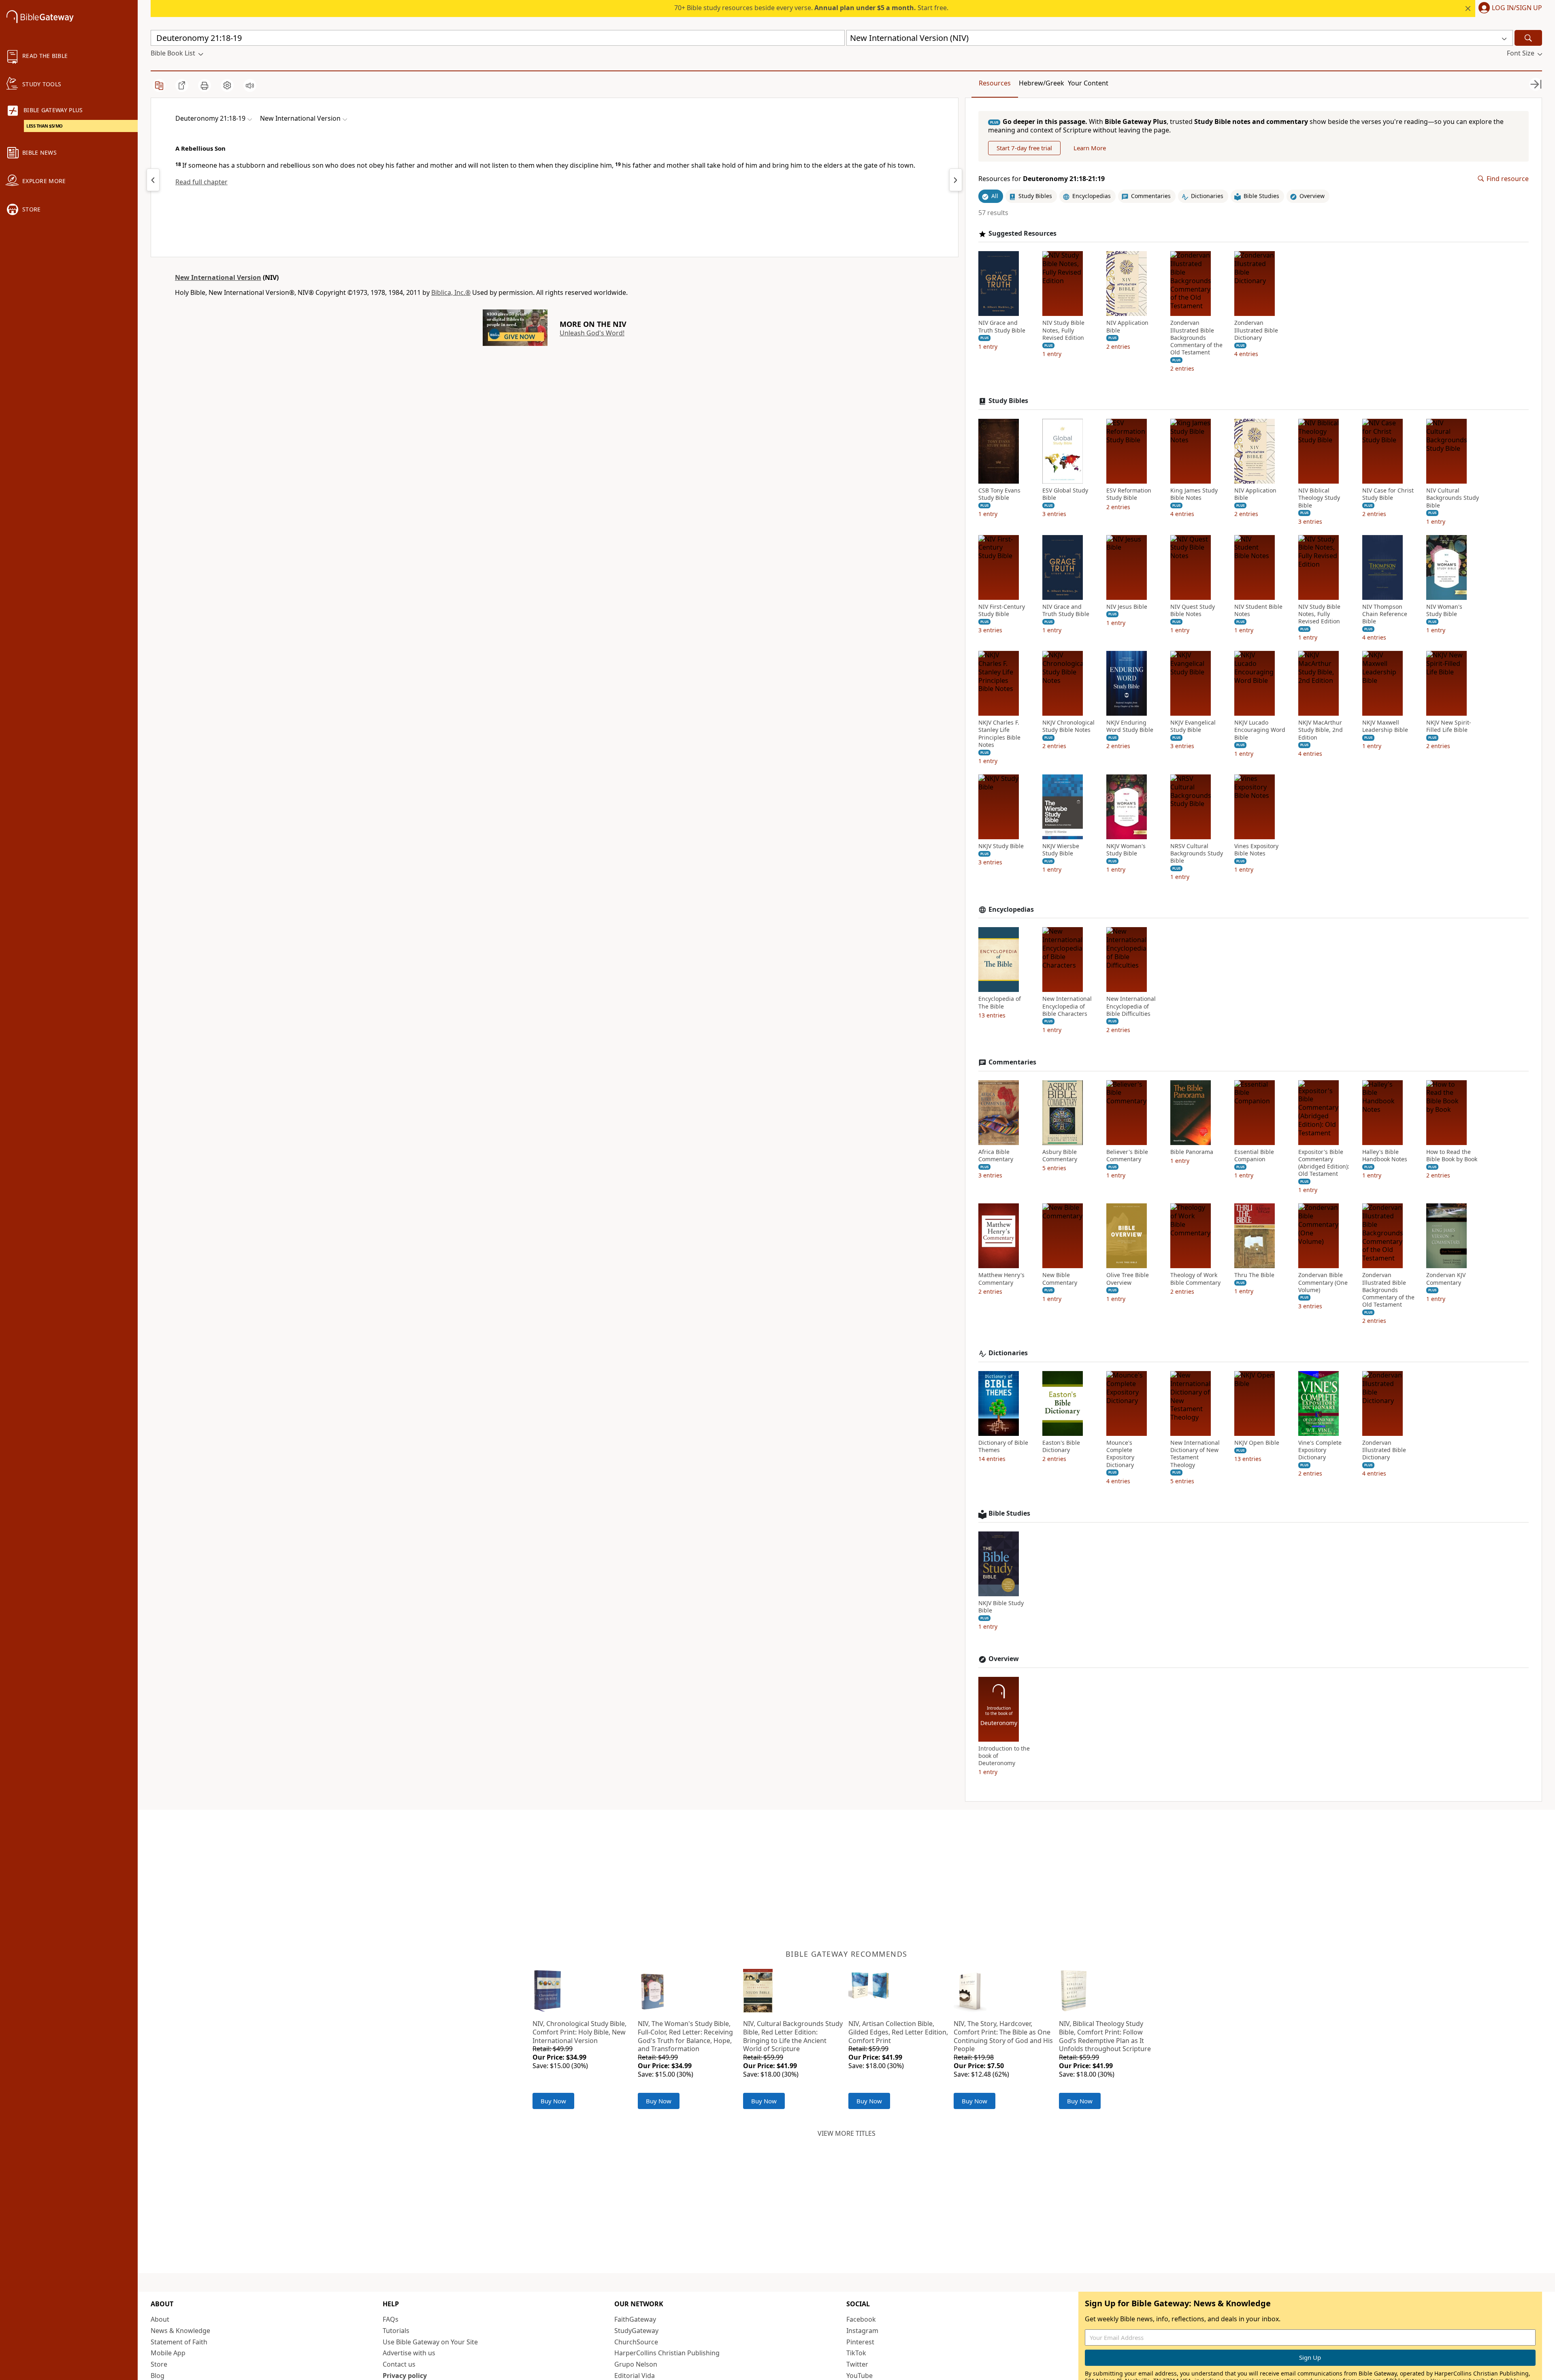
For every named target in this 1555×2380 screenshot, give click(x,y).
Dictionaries (1008, 1353)
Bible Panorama (1192, 1152)
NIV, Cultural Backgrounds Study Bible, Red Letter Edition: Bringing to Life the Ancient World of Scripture (793, 2036)
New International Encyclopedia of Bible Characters (1067, 1006)
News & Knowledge (180, 2331)
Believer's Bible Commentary (1127, 1156)
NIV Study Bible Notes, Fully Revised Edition (1063, 330)
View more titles (847, 2133)
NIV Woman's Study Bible (1444, 610)
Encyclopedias (1011, 910)
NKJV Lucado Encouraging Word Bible (1260, 730)
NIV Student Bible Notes (1258, 610)
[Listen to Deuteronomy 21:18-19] (250, 85)
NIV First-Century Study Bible (1002, 610)
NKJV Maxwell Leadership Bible (1385, 726)
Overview (1004, 1659)
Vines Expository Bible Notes (1256, 850)
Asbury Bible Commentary (1060, 1156)
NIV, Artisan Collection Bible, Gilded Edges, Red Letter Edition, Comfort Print (898, 2032)
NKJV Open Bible (1257, 1443)
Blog (158, 2376)
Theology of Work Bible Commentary (1195, 1279)
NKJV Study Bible (1001, 846)
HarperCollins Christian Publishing (667, 2353)
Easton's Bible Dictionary (1061, 1446)
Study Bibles (1008, 401)
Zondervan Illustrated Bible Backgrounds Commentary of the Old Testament (1196, 338)
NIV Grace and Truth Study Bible (1002, 326)
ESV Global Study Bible (1065, 494)
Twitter (857, 2364)
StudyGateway (636, 2331)
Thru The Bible (1254, 1275)
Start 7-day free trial (1024, 148)
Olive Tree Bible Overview (1128, 1279)
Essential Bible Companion (1254, 1156)
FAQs (391, 2319)
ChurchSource (636, 2342)
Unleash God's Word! (592, 333)
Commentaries (1012, 1062)
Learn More (1090, 148)
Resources (995, 83)
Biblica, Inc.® (451, 292)
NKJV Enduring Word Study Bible (1130, 726)
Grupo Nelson (636, 2364)
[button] (1509, 9)
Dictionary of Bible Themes (1003, 1446)
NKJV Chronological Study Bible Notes (1068, 726)
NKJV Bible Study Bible (1001, 1607)
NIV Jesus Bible (1127, 607)
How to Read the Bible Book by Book (1452, 1156)
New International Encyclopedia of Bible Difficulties (1131, 1006)
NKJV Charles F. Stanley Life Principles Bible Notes (999, 734)
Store (159, 2364)
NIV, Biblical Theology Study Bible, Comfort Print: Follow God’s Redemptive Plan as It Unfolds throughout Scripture (1105, 2036)
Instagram (862, 2331)
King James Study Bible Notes (1194, 494)
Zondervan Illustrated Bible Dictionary (1256, 330)
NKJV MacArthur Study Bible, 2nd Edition (1321, 730)
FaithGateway (635, 2319)
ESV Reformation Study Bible (1129, 494)
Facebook (861, 2319)
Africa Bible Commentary (996, 1156)
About (160, 2319)
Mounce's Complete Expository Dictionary (1120, 1454)
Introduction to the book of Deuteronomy (1004, 1756)
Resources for (1042, 179)
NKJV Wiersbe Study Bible (1061, 850)
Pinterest (860, 2342)
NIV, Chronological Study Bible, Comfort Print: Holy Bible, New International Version (579, 2032)
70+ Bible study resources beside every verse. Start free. (811, 8)
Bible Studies (1009, 1513)
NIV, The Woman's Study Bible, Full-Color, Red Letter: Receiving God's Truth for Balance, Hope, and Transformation (685, 2036)
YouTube (860, 2376)
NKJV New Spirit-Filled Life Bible (1449, 726)
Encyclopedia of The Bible (1000, 1002)
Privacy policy (405, 2376)
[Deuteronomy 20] (153, 180)
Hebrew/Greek (1042, 83)
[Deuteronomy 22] (956, 180)
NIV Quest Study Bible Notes (1193, 610)
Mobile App (168, 2353)
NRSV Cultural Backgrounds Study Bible (1197, 853)
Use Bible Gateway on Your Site (430, 2342)
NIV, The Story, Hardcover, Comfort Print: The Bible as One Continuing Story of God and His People (1003, 2036)
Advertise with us (409, 2353)
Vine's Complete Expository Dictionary (1320, 1450)
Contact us (399, 2364)
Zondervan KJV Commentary (1446, 1279)
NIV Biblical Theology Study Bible (1319, 498)
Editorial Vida (635, 2376)
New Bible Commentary (1060, 1279)
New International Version (218, 277)
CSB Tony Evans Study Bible (999, 494)
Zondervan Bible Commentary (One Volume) (1323, 1282)
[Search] (1528, 38)
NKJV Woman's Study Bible (1126, 850)
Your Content (1088, 83)
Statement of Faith (179, 2342)
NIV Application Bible (1127, 326)
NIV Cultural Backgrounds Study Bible (1453, 498)
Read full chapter (201, 182)
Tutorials (396, 2331)
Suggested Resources (1022, 234)
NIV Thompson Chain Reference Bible (1385, 614)
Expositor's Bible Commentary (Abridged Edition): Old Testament (1324, 1163)
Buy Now (553, 2101)
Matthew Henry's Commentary (1001, 1279)
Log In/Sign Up (1517, 8)
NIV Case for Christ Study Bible (1388, 494)
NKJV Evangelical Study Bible (1193, 726)
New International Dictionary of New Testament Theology (1195, 1454)
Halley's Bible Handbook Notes (1385, 1156)
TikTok (856, 2353)
